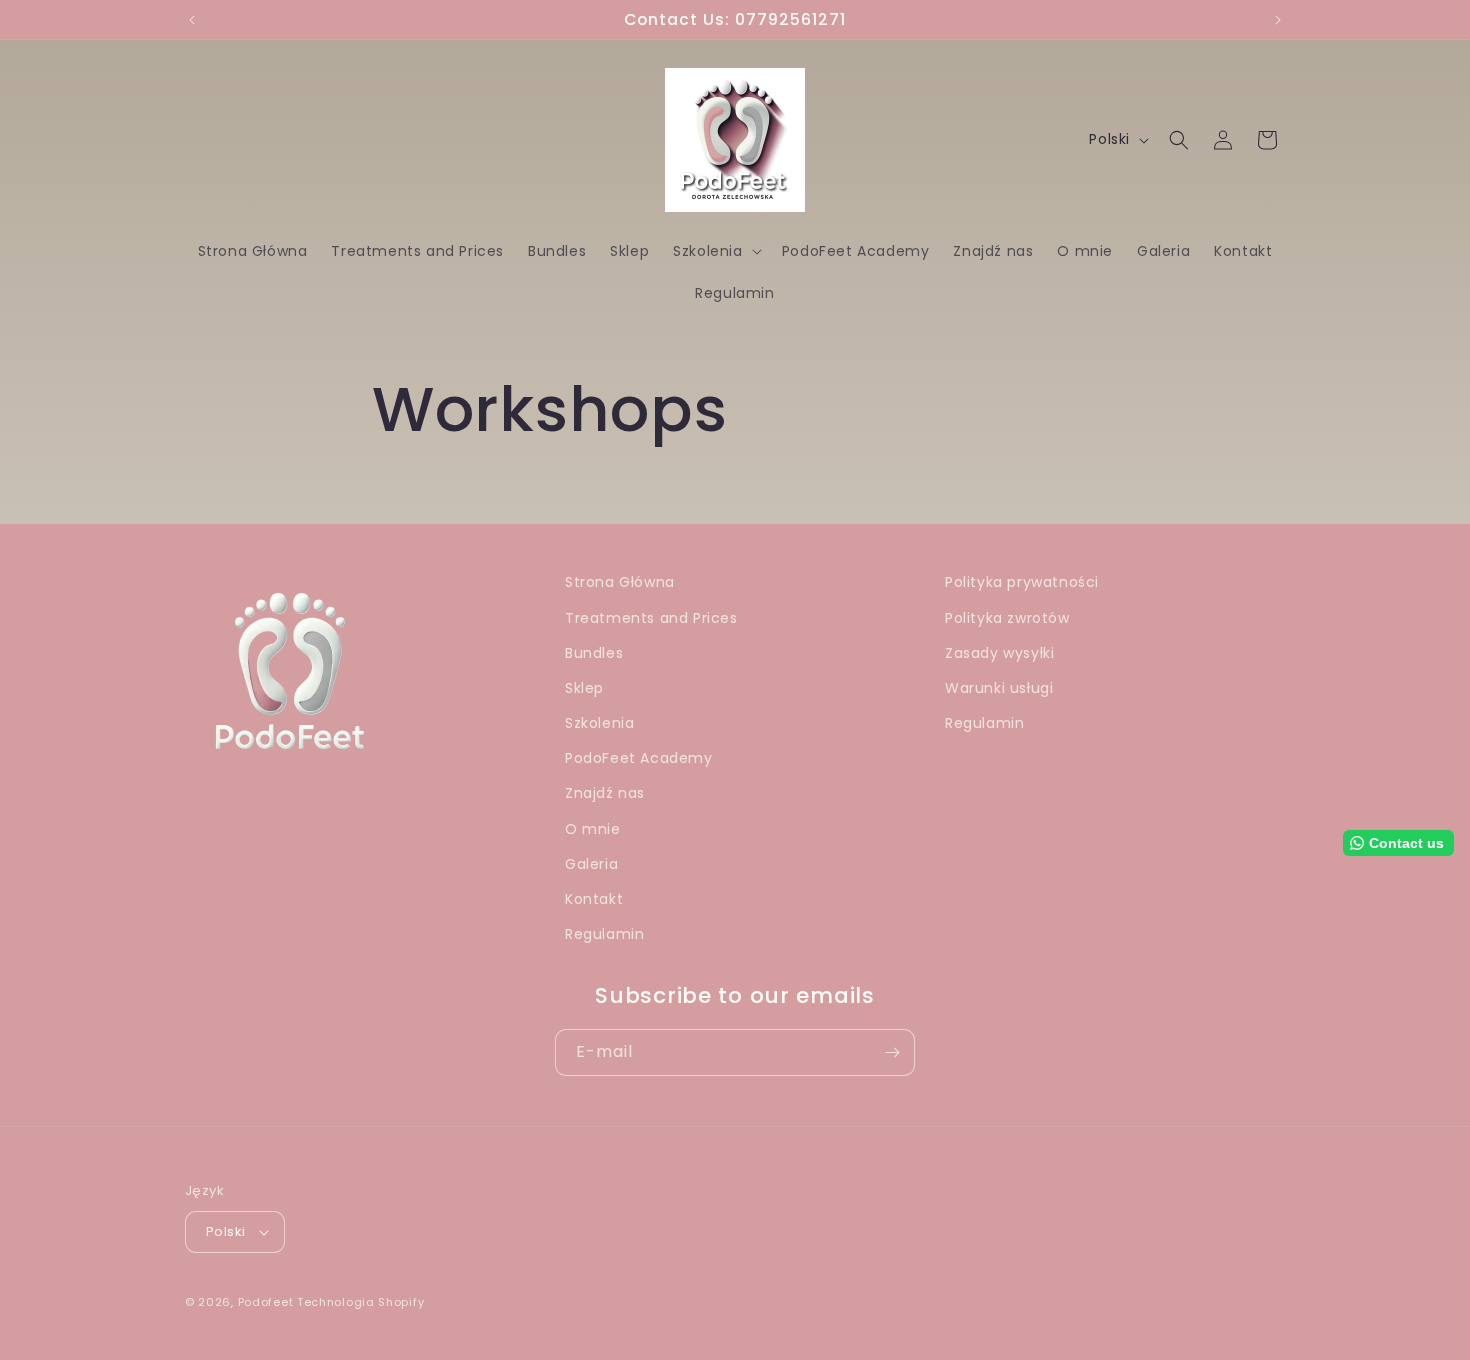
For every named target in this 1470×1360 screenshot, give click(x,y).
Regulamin (604, 934)
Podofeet (266, 1302)
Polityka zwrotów (1007, 618)
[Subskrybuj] (892, 1052)
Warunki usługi (999, 688)
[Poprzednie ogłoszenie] (192, 20)
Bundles (594, 653)
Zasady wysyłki (999, 653)
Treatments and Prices (651, 618)
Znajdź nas (605, 793)
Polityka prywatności (1022, 582)
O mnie (593, 829)
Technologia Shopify (360, 1302)
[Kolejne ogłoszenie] (1278, 20)
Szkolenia (599, 723)
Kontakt (594, 899)
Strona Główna (620, 582)
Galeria (591, 864)
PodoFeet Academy (639, 758)
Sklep (584, 688)
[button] (715, 251)
